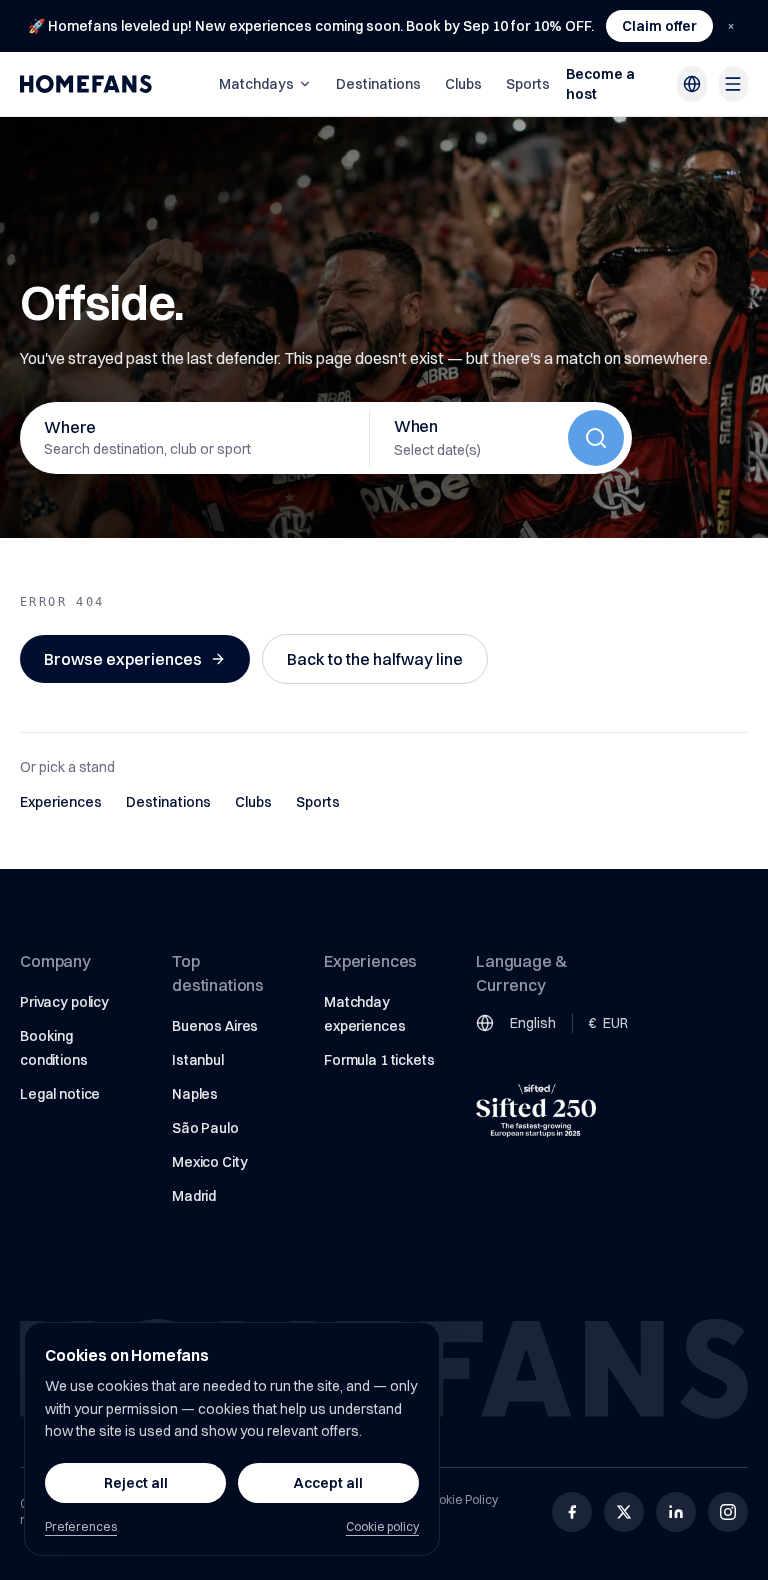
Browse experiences (123, 659)
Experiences (61, 802)
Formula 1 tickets (379, 1060)
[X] (624, 1512)
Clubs (463, 84)
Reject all (136, 1483)
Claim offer (659, 26)
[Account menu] (733, 84)
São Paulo (205, 1128)
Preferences (81, 1526)
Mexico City (209, 1162)
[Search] (596, 438)
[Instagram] (728, 1512)
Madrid (194, 1196)
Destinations (378, 84)
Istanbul (198, 1060)
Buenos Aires (215, 1026)
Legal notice (60, 1094)
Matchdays (256, 84)
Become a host (600, 84)
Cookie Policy (461, 1499)
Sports (528, 84)
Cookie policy (382, 1526)
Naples (195, 1094)
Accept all (328, 1483)
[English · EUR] (691, 84)
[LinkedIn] (676, 1512)
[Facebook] (572, 1512)
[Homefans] (86, 84)
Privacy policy (64, 1002)
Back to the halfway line (375, 659)
